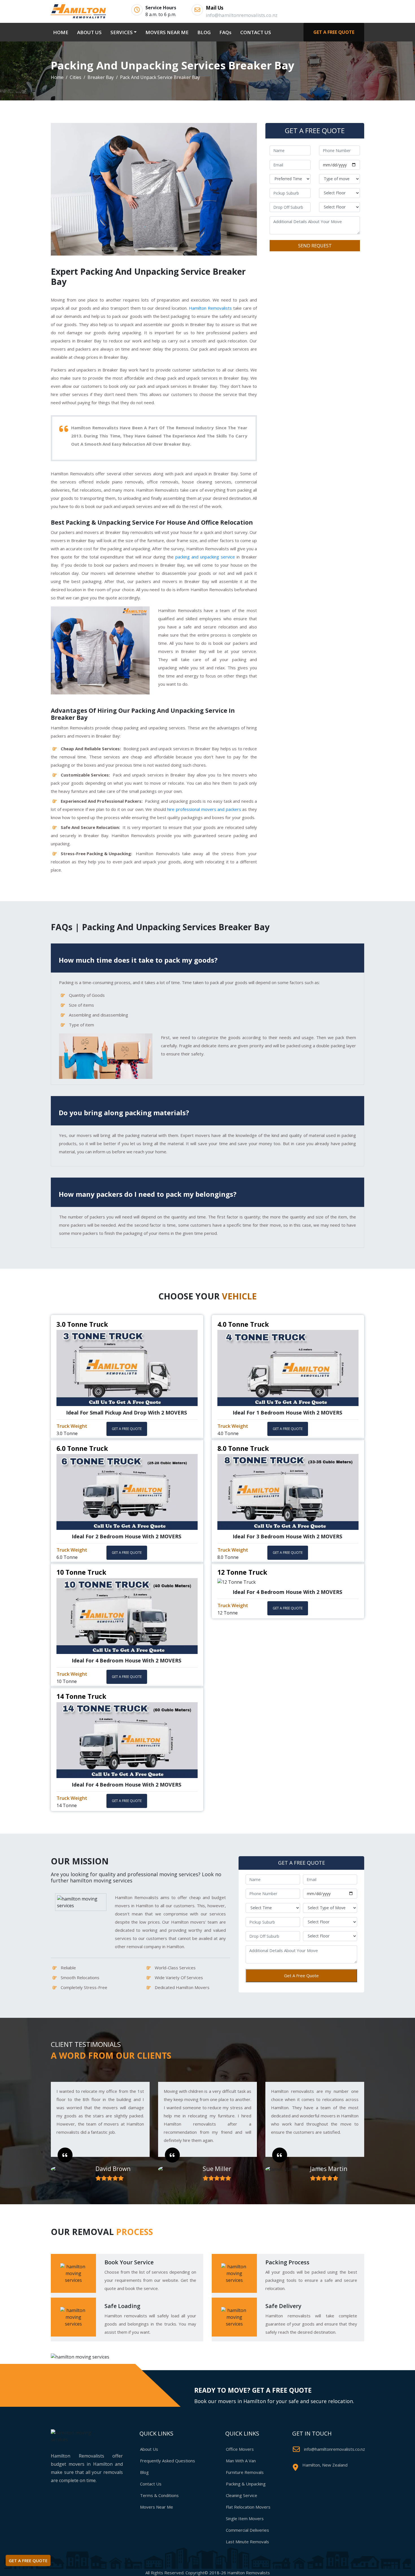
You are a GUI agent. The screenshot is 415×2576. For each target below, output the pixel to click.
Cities (76, 77)
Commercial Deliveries (247, 2530)
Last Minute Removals (247, 2542)
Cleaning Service (242, 2495)
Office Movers (240, 2449)
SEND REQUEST (315, 246)
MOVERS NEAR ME (167, 32)
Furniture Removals (245, 2472)
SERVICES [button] (122, 32)
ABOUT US (89, 32)
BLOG (204, 32)
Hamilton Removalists (210, 308)
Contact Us (151, 2484)
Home (57, 77)
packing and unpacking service (205, 557)
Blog (144, 2472)
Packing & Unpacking (246, 2484)
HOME (62, 32)
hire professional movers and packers (204, 809)
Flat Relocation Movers (248, 2507)
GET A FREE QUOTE (334, 32)
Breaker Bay (101, 77)
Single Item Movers (245, 2518)
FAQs (225, 32)
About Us (149, 2449)
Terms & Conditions (159, 2495)
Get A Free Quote (301, 1976)
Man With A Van (241, 2461)
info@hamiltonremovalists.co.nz (335, 2449)
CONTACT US (256, 32)
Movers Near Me (157, 2507)
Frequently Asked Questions (168, 2461)
